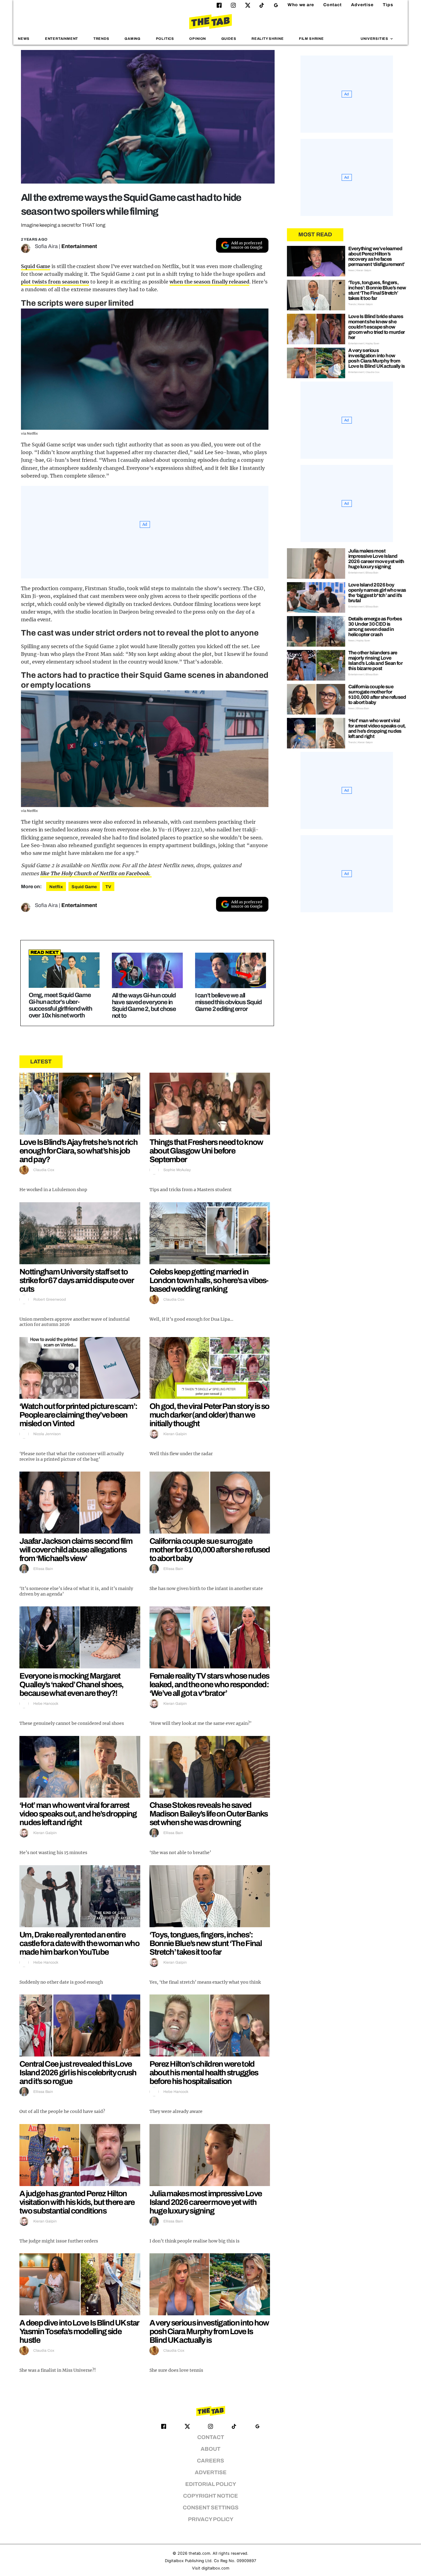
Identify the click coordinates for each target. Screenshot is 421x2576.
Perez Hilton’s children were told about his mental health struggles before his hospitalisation (204, 2073)
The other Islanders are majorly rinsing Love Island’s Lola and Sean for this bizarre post (375, 661)
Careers (211, 2461)
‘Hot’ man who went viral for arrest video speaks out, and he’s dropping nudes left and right (78, 1814)
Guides (229, 39)
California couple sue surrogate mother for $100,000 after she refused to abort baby (210, 1550)
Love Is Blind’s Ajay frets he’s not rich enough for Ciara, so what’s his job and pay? (78, 1151)
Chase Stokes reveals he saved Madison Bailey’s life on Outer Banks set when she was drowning (209, 1814)
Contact (333, 5)
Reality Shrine (268, 39)
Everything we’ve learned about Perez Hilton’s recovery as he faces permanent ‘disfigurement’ (376, 256)
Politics (165, 39)
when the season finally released (209, 282)
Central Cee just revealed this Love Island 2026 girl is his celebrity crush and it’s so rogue (78, 2073)
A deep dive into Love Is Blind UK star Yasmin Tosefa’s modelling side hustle (79, 2331)
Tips (388, 5)
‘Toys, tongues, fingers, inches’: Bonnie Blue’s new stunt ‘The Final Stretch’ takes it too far (206, 1943)
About (211, 2449)
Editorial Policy (211, 2484)
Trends (101, 39)
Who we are (301, 5)
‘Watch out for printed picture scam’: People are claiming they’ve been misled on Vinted (78, 1415)
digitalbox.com (215, 2568)
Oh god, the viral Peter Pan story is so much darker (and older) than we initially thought (209, 1415)
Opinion (198, 39)
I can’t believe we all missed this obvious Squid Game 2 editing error (228, 1002)
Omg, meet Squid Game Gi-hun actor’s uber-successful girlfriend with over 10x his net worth (60, 1005)
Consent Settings (211, 2508)
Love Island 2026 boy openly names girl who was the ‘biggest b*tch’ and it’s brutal (377, 593)
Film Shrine (311, 39)
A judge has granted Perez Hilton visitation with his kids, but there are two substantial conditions (77, 2202)
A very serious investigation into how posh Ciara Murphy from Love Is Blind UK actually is (209, 2331)
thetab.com (199, 2553)
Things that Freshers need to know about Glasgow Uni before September (206, 1151)
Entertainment (62, 39)
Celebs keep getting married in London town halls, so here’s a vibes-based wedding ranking (209, 1280)
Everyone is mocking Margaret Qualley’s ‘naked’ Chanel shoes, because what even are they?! (71, 1684)
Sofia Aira (46, 246)
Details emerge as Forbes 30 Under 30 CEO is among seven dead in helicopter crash (375, 627)
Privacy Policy (211, 2519)
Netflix (56, 887)
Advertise (362, 5)
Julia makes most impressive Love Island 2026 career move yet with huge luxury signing (206, 2202)
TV (108, 887)
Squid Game (36, 266)
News (24, 39)
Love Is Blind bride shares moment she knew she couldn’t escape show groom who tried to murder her (377, 327)
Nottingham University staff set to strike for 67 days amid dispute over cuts (76, 1280)
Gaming (133, 39)
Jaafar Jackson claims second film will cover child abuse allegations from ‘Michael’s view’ (76, 1550)
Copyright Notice (211, 2496)
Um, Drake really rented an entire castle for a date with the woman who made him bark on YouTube (79, 1943)
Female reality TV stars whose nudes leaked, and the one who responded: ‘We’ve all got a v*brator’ (209, 1684)
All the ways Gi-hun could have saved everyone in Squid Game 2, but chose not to (144, 1005)
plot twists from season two (55, 282)
